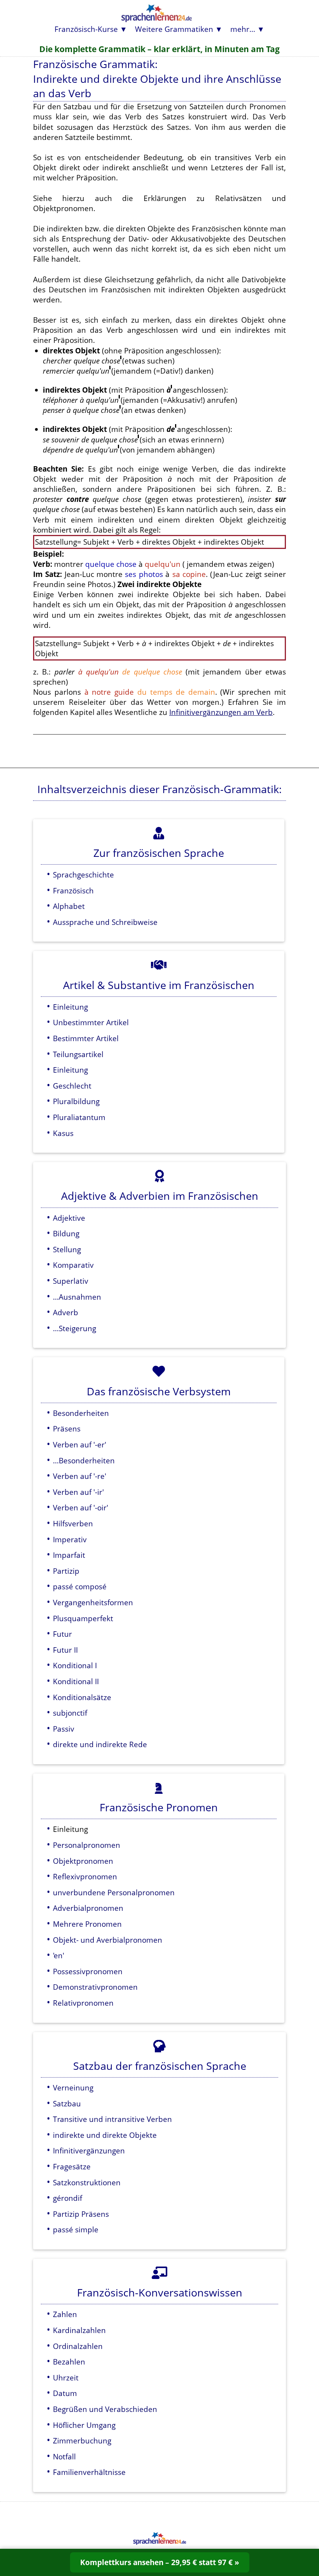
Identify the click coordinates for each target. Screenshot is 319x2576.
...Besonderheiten (84, 1460)
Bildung (66, 1233)
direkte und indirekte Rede (100, 1744)
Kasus (63, 1133)
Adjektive (69, 1218)
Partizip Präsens (81, 2214)
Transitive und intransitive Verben (112, 2119)
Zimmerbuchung (82, 2441)
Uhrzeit (66, 2378)
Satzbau (67, 2103)
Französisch (73, 890)
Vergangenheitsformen (93, 1602)
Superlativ (71, 1281)
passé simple (76, 2229)
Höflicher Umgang (84, 2425)
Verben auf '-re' (80, 1476)
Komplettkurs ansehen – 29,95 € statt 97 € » (160, 2562)
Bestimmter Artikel (86, 1038)
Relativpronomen (83, 2003)
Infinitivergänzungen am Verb (221, 712)
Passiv (64, 1729)
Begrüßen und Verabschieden (105, 2409)
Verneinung (73, 2088)
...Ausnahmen (77, 1297)
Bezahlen (69, 2362)
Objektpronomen (83, 1861)
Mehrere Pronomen (87, 1924)
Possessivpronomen (88, 1971)
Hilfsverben (73, 1523)
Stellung (67, 1249)
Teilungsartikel (78, 1054)
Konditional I (75, 1665)
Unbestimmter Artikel (91, 1022)
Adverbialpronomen (88, 1908)
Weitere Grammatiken (174, 29)
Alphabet (69, 906)
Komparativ (73, 1265)
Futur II (65, 1650)
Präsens (67, 1429)
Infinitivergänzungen (89, 2150)
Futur (62, 1634)
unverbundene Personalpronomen (114, 1892)
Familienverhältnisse (89, 2472)
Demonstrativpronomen (95, 1987)
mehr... (243, 29)
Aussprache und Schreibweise (105, 922)
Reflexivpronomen (85, 1876)
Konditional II (76, 1681)
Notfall (64, 2456)
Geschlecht (72, 1086)
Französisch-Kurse (86, 29)
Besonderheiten (81, 1413)
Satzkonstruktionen (87, 2182)
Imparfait (69, 1555)
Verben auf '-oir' (81, 1507)
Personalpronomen (87, 1845)
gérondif (67, 2198)
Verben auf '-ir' (78, 1492)
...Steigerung (74, 1328)
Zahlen (65, 2314)
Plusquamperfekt (83, 1618)
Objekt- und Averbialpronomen (108, 1940)
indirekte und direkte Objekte (105, 2135)
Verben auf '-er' (80, 1444)
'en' (59, 1955)
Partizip (66, 1571)
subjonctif (70, 1713)
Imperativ (70, 1539)
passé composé (80, 1586)
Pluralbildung (76, 1101)
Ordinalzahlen (78, 2346)
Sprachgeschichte (83, 875)
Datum (65, 2393)
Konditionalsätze (82, 1697)
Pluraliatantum (79, 1117)
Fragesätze (72, 2166)
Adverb (66, 1312)
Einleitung (70, 1007)
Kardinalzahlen (79, 2330)
